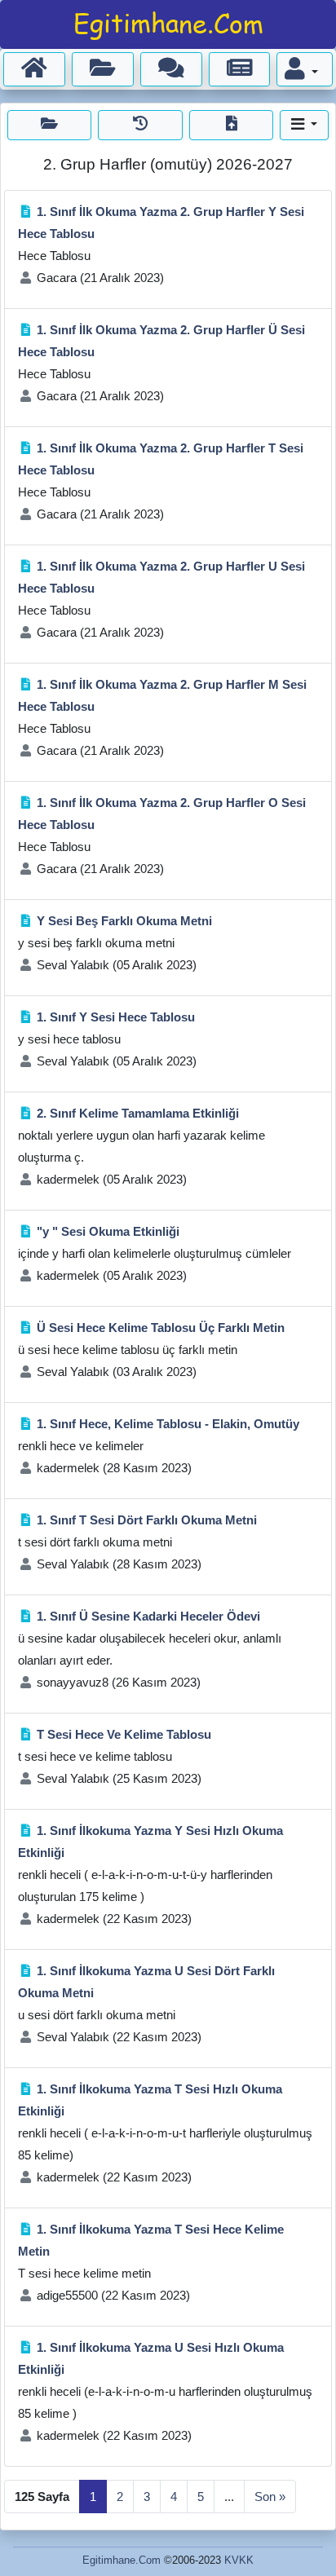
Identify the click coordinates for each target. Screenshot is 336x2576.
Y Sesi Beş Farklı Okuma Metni (124, 921)
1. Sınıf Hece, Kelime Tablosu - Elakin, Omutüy (168, 1424)
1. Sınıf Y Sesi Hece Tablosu (116, 1017)
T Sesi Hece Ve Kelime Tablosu (124, 1734)
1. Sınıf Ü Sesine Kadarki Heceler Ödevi (148, 1616)
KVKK (239, 2560)
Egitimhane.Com (122, 2560)
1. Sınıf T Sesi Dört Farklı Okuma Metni (147, 1520)
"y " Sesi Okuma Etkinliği (108, 1231)
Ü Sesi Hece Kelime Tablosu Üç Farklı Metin (161, 1328)
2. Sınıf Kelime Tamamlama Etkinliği (138, 1113)
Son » (270, 2497)
